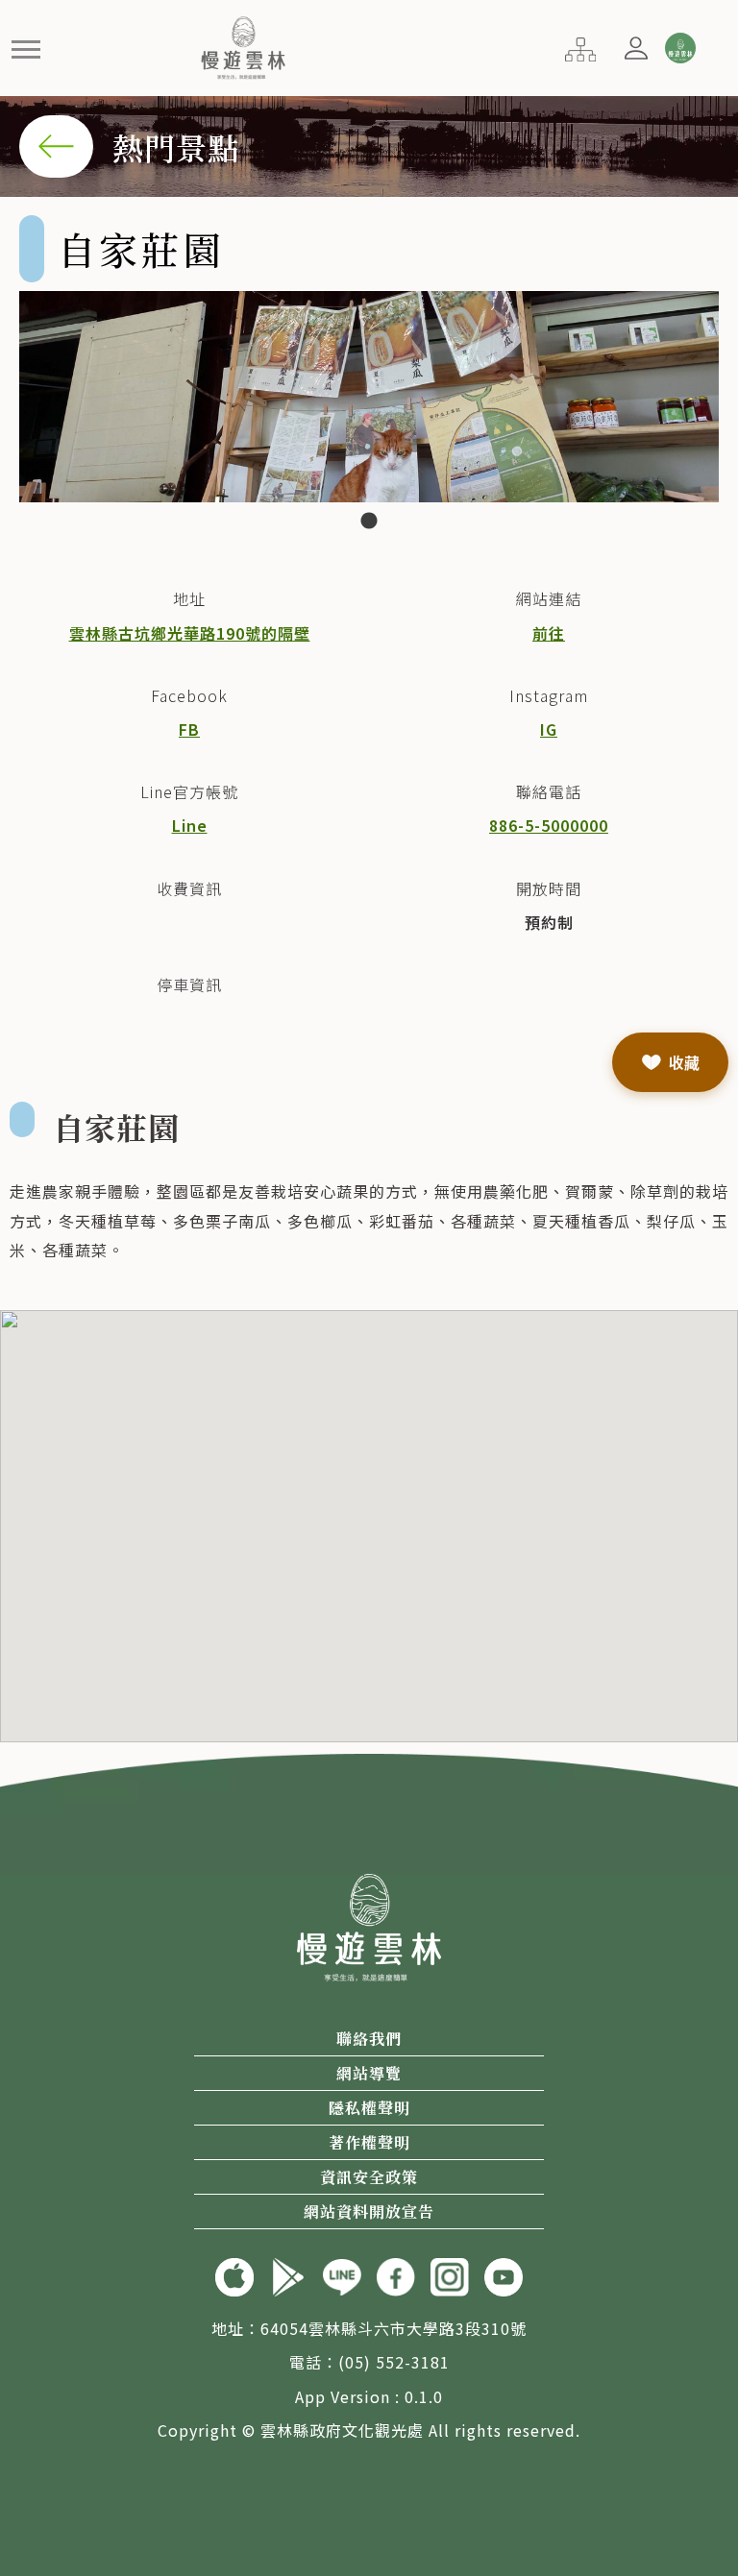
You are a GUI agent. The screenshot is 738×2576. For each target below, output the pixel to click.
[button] (26, 49)
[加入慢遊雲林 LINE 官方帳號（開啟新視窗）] (342, 2275)
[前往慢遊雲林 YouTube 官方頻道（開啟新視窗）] (504, 2275)
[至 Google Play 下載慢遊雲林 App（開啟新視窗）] (288, 2275)
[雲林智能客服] (679, 48)
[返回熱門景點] (56, 144)
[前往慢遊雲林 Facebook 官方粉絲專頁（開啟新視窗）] (396, 2275)
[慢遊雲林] (244, 45)
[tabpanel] (369, 397)
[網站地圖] (580, 47)
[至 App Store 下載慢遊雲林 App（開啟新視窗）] (234, 2275)
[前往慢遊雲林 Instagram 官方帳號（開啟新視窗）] (450, 2275)
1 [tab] (369, 522)
